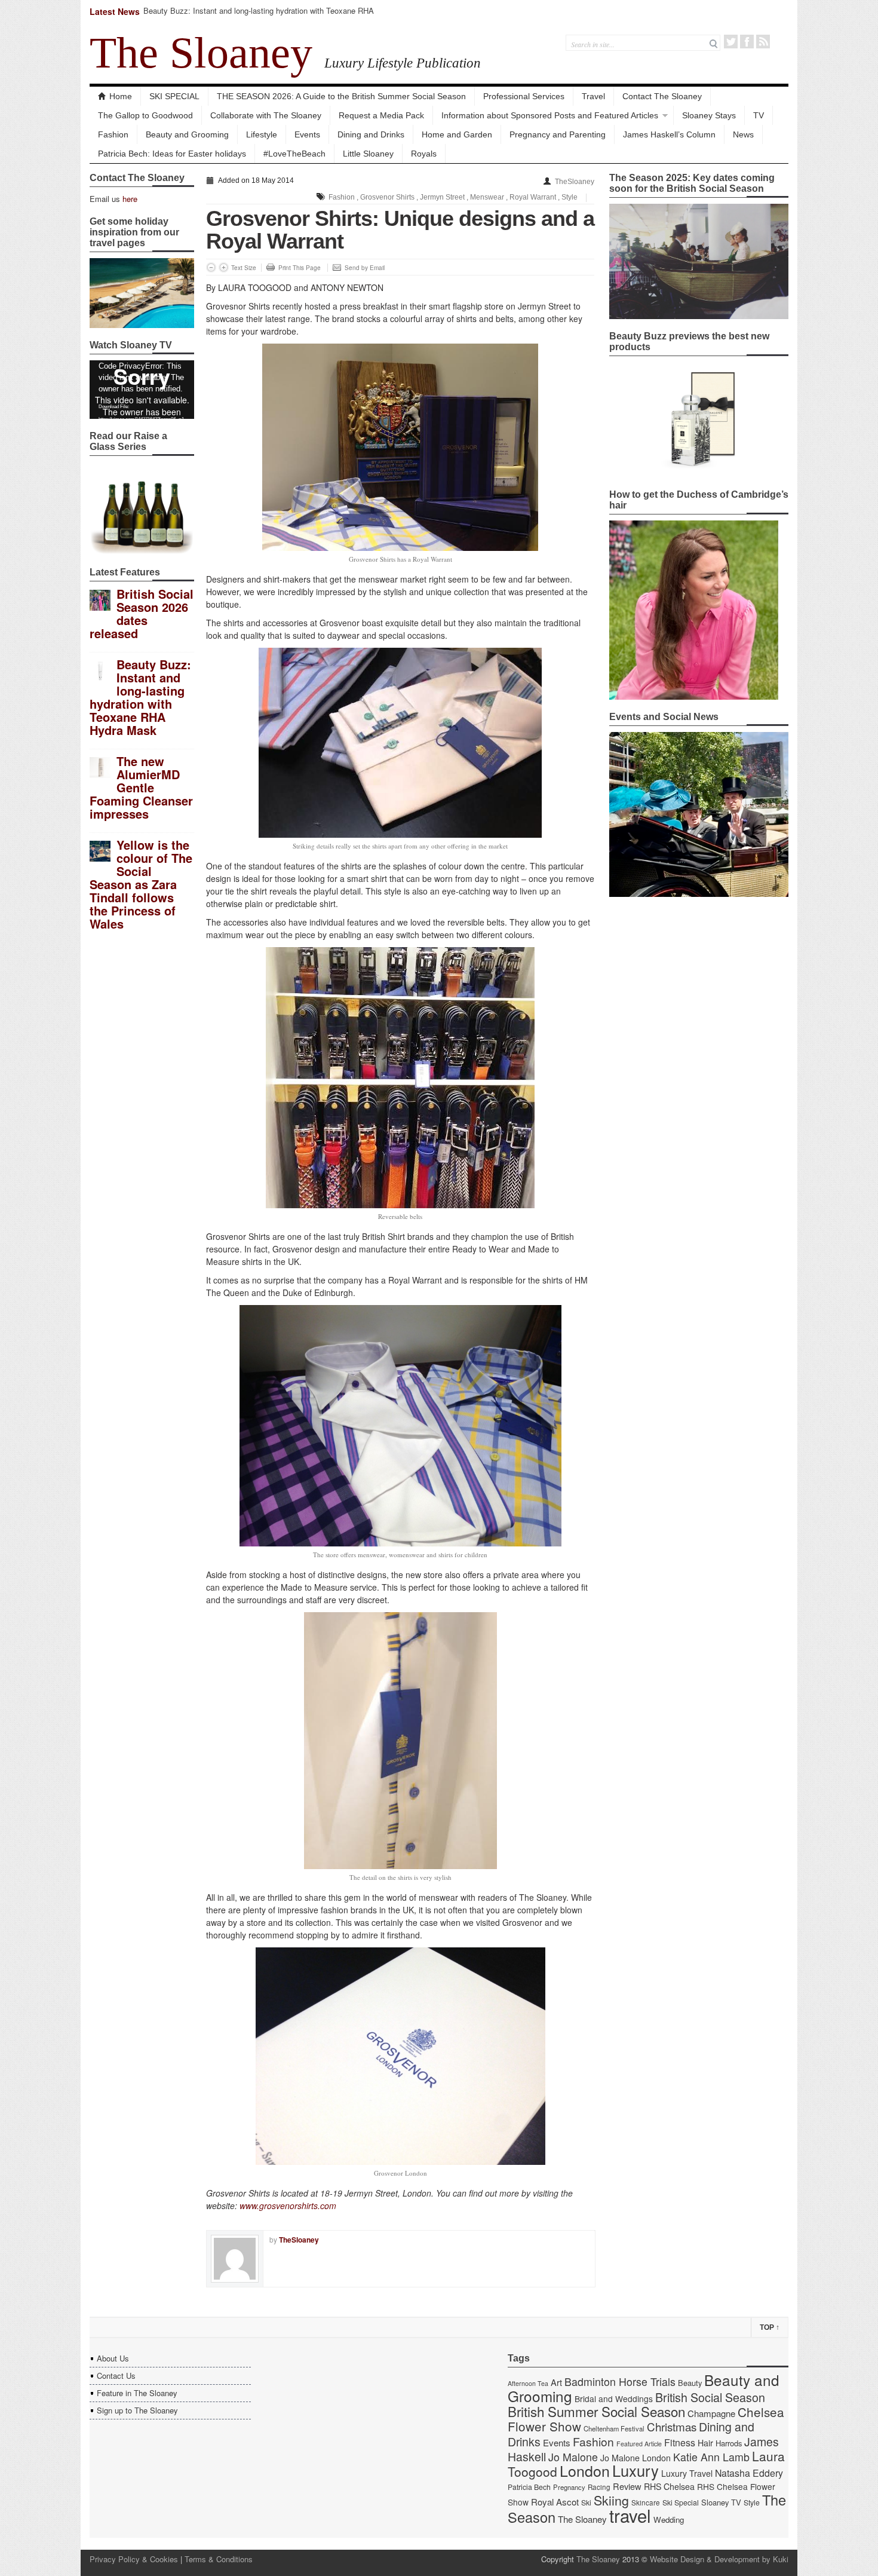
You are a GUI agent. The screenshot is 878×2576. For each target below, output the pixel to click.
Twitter (731, 42)
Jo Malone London (636, 2458)
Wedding (669, 2520)
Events (307, 134)
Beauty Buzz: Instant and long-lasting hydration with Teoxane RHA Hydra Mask (259, 16)
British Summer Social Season (596, 2411)
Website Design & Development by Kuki (719, 2559)
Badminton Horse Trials (620, 2382)
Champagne (711, 2413)
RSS (763, 42)
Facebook (747, 42)
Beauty (690, 2383)
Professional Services (524, 96)
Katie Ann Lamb (711, 2457)
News (743, 134)
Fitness (680, 2442)
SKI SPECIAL (174, 96)
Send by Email (365, 268)
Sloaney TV (721, 2502)
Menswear (487, 197)
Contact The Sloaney (662, 96)
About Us (113, 2358)
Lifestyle (262, 134)
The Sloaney (201, 53)
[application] (142, 390)
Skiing (611, 2500)
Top (770, 2327)
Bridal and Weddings (614, 2399)
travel (630, 2515)
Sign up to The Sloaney (137, 2410)
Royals (424, 154)
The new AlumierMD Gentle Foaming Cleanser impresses (141, 787)
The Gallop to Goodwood (145, 115)
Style (570, 197)
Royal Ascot (555, 2502)
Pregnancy (569, 2487)
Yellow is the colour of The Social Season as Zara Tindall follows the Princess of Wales (141, 884)
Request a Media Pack (381, 115)
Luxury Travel (687, 2473)
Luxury (636, 2470)
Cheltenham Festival (614, 2428)
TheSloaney (575, 182)
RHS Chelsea (669, 2486)
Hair (705, 2443)
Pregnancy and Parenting (558, 134)
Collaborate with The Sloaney (266, 115)
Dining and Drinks (371, 134)
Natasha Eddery (749, 2473)
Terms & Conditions (219, 2559)
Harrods (729, 2443)
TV (759, 115)
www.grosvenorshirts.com (288, 2206)
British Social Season (710, 2397)
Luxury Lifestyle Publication (403, 63)
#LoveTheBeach (294, 154)
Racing (599, 2487)
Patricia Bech (529, 2487)
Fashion (113, 134)
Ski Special (681, 2503)
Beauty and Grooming (187, 134)
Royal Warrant (533, 197)
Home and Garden (457, 134)
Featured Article (639, 2444)
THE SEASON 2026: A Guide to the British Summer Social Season (341, 96)
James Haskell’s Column (669, 134)
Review (627, 2486)
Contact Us (116, 2376)
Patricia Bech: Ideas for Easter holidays (172, 154)
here (130, 199)
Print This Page (300, 268)
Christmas (672, 2426)
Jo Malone (573, 2457)
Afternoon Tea (528, 2383)
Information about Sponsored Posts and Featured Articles (550, 115)
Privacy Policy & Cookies (134, 2559)
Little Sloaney (368, 154)
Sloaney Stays (709, 115)
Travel (593, 96)
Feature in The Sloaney (137, 2393)
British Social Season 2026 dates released (142, 613)
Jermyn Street (442, 197)
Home (121, 96)
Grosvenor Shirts (387, 197)
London (585, 2470)
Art (556, 2382)
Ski (586, 2503)
